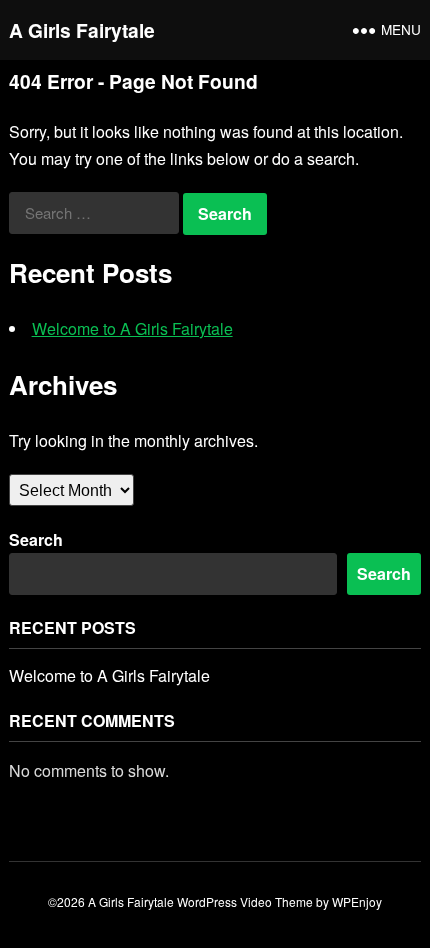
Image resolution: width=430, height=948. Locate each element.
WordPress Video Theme (245, 901)
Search (36, 539)
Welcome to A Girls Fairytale (132, 328)
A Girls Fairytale (82, 30)
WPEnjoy (357, 901)
